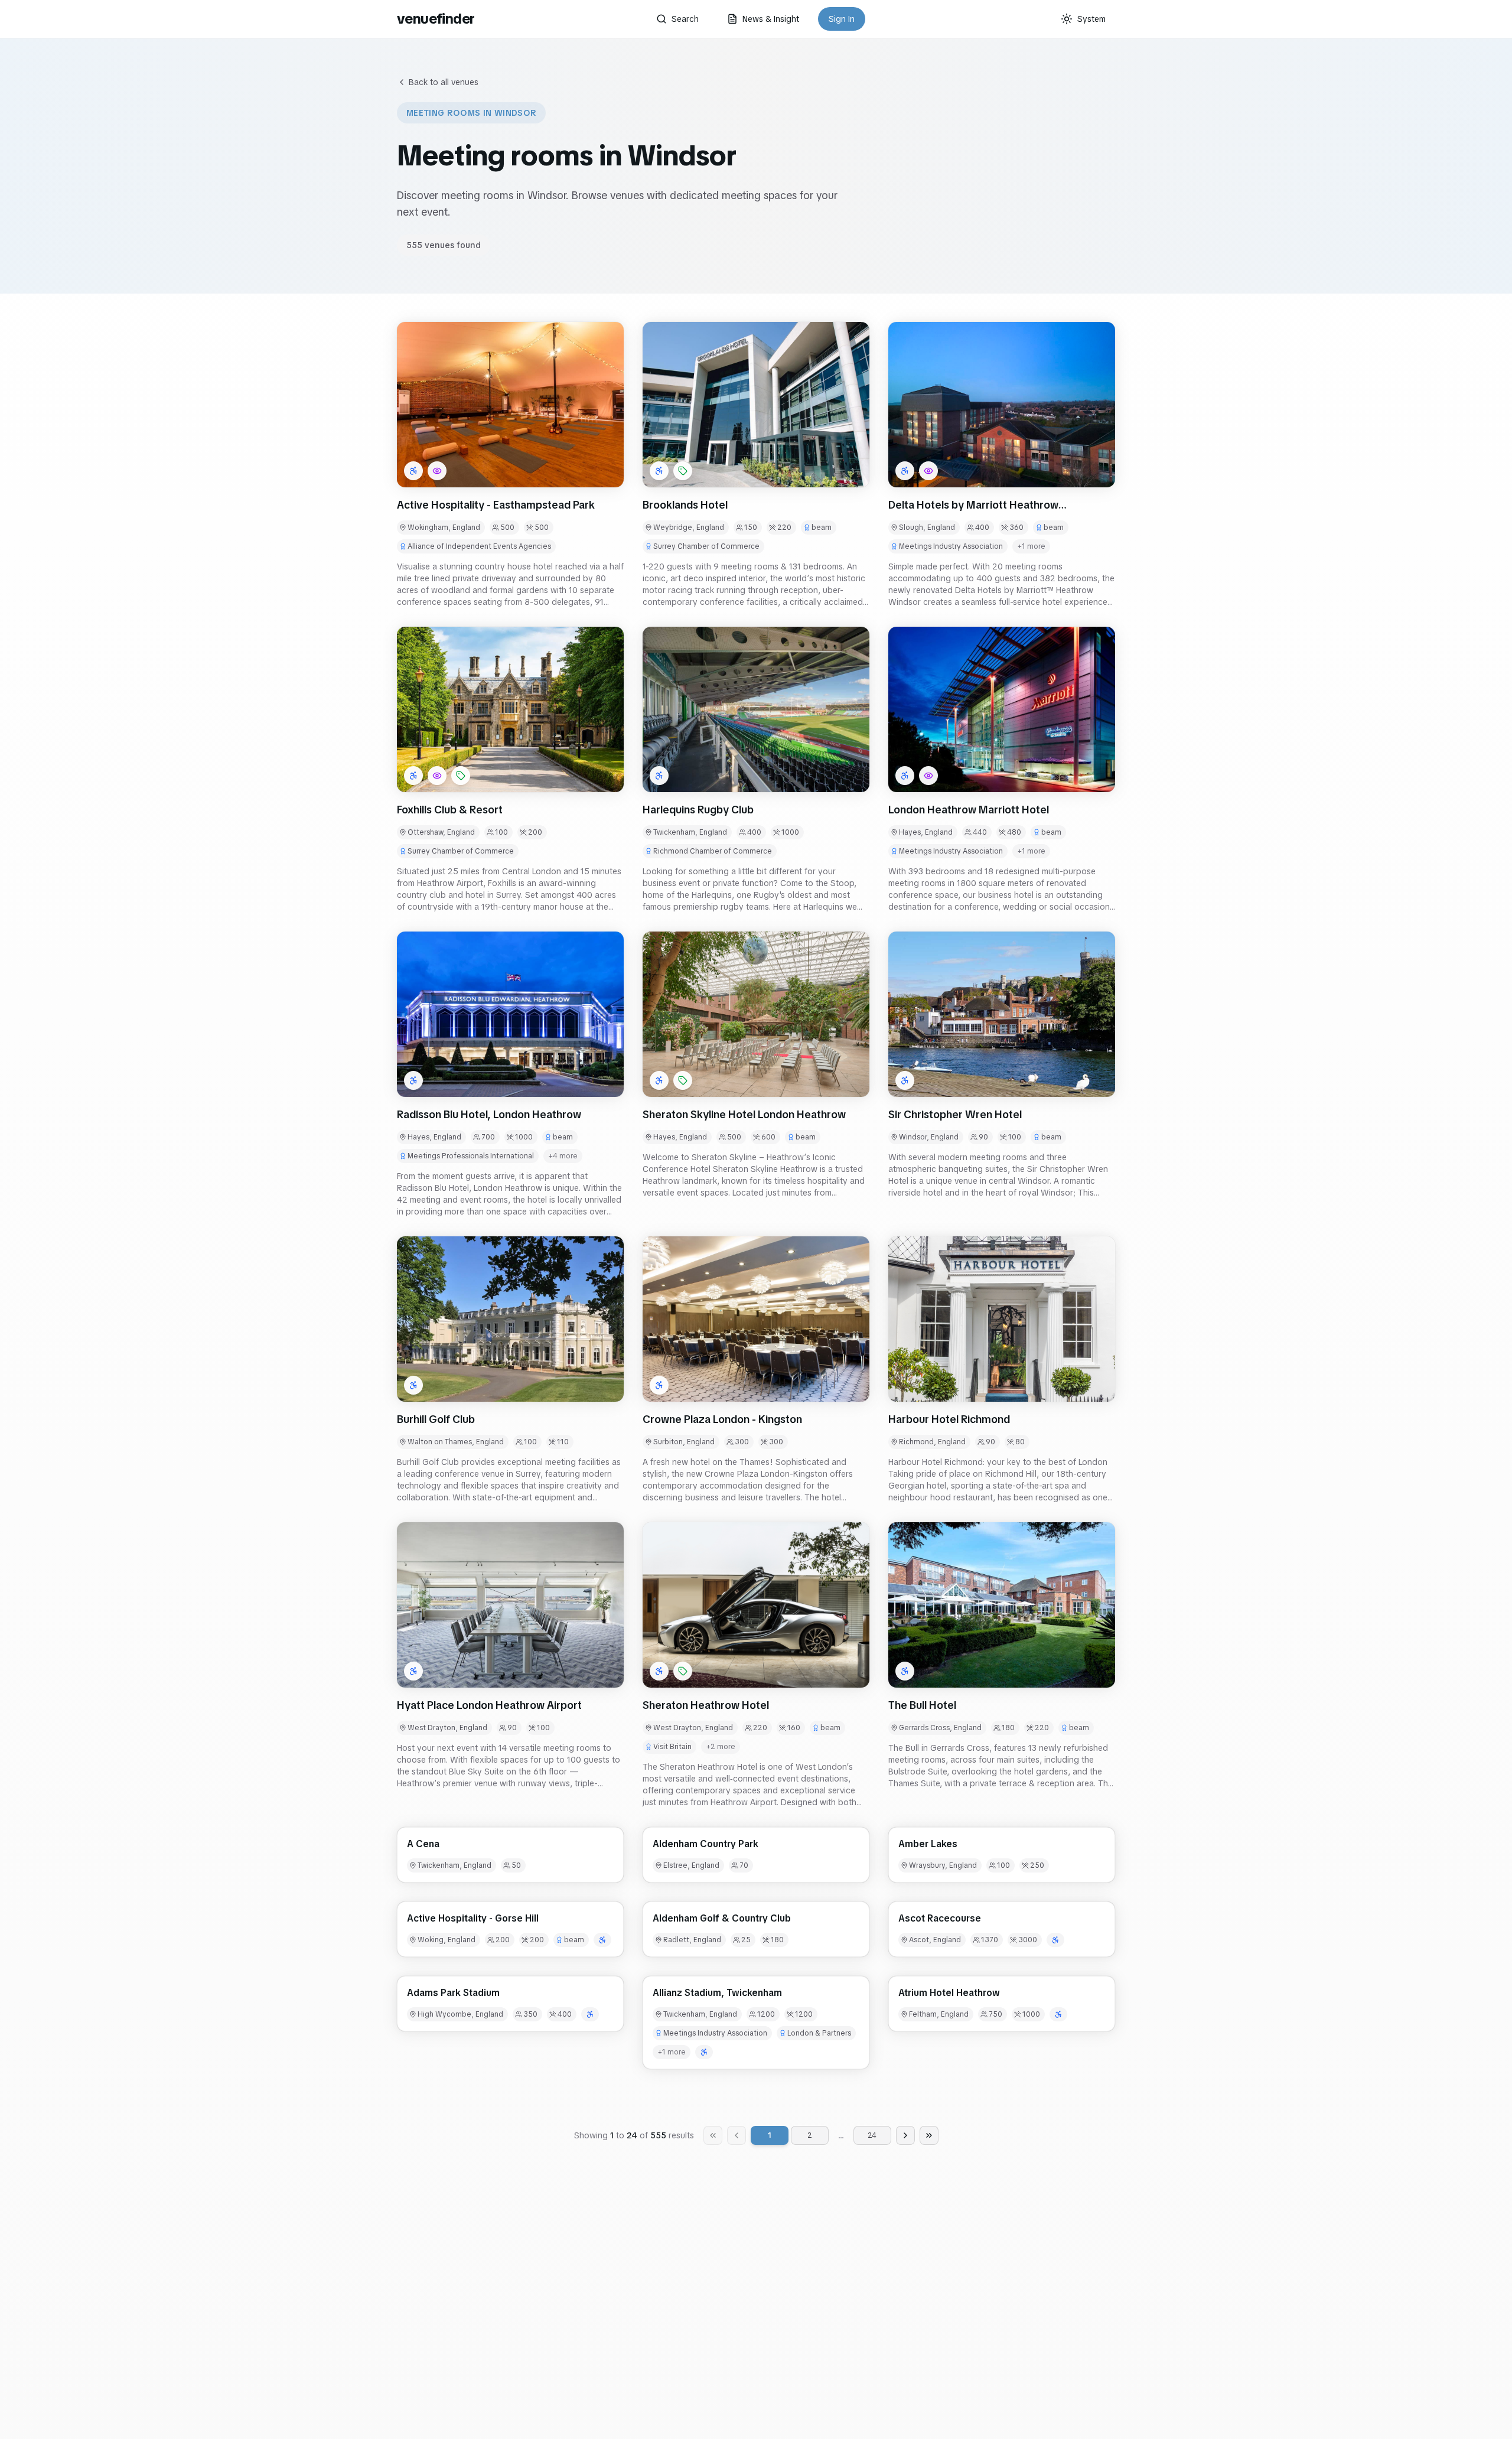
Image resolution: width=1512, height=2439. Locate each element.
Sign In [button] (842, 19)
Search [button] (685, 19)
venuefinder (436, 19)
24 (872, 2135)
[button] (510, 405)
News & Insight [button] (771, 19)
